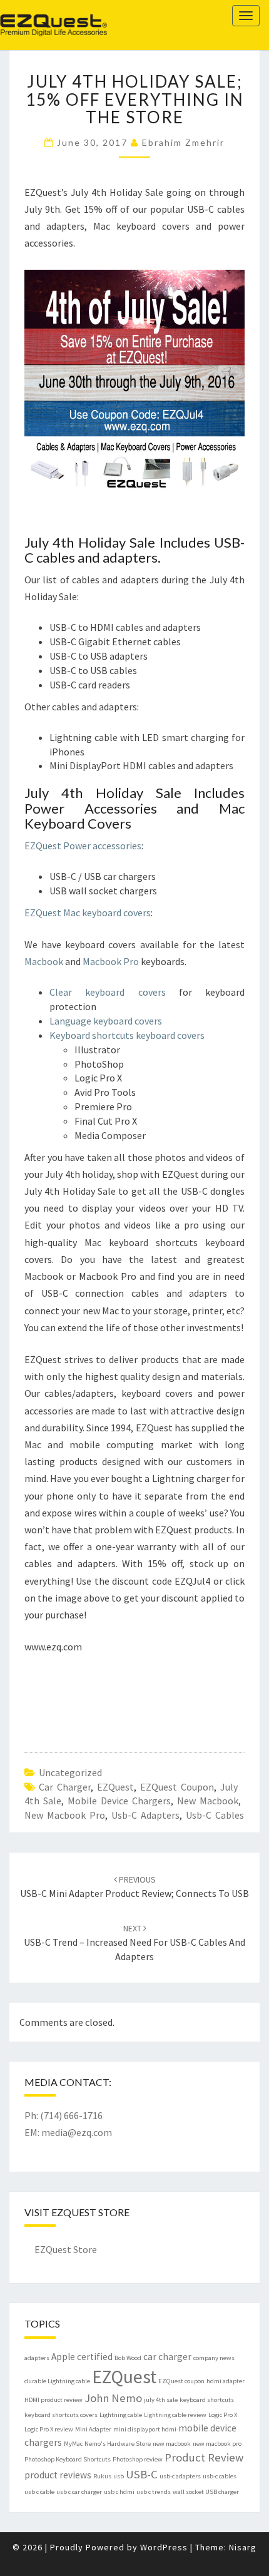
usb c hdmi (119, 2492)
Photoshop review (138, 2459)
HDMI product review (53, 2400)
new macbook (208, 1801)
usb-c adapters (145, 1815)
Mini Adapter (93, 2429)
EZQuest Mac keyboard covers (88, 912)
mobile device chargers (119, 1801)
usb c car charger (79, 2492)
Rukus (102, 2476)
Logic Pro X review (49, 2429)
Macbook (45, 961)
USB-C (142, 2474)
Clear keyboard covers (108, 992)
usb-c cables (215, 1815)
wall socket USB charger (206, 2492)
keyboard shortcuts (207, 2400)
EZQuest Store (66, 2249)
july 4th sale (161, 2400)
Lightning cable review (175, 2415)
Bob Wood (128, 2358)
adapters (37, 2358)
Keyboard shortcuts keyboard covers (127, 1035)
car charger (65, 1787)
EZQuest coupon (177, 1787)
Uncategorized (70, 1772)
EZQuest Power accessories (83, 846)
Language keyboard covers (106, 1021)
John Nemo (113, 2398)
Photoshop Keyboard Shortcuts (68, 2459)
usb (119, 2476)
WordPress (164, 2547)
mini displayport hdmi (145, 2429)
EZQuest (35, 15)
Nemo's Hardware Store (118, 2444)
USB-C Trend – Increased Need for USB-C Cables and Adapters (134, 1943)
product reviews (58, 2475)
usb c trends (154, 2492)
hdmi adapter (226, 2381)
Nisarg (243, 2547)
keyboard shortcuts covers (61, 2415)
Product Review (204, 2457)
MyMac (73, 2444)
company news (214, 2358)
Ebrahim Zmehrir (183, 142)
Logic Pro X (223, 2415)
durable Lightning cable (57, 2381)
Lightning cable (121, 2415)
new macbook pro (65, 1815)
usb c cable (39, 2492)
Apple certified (82, 2357)
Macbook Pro (111, 961)
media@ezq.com (77, 2132)
